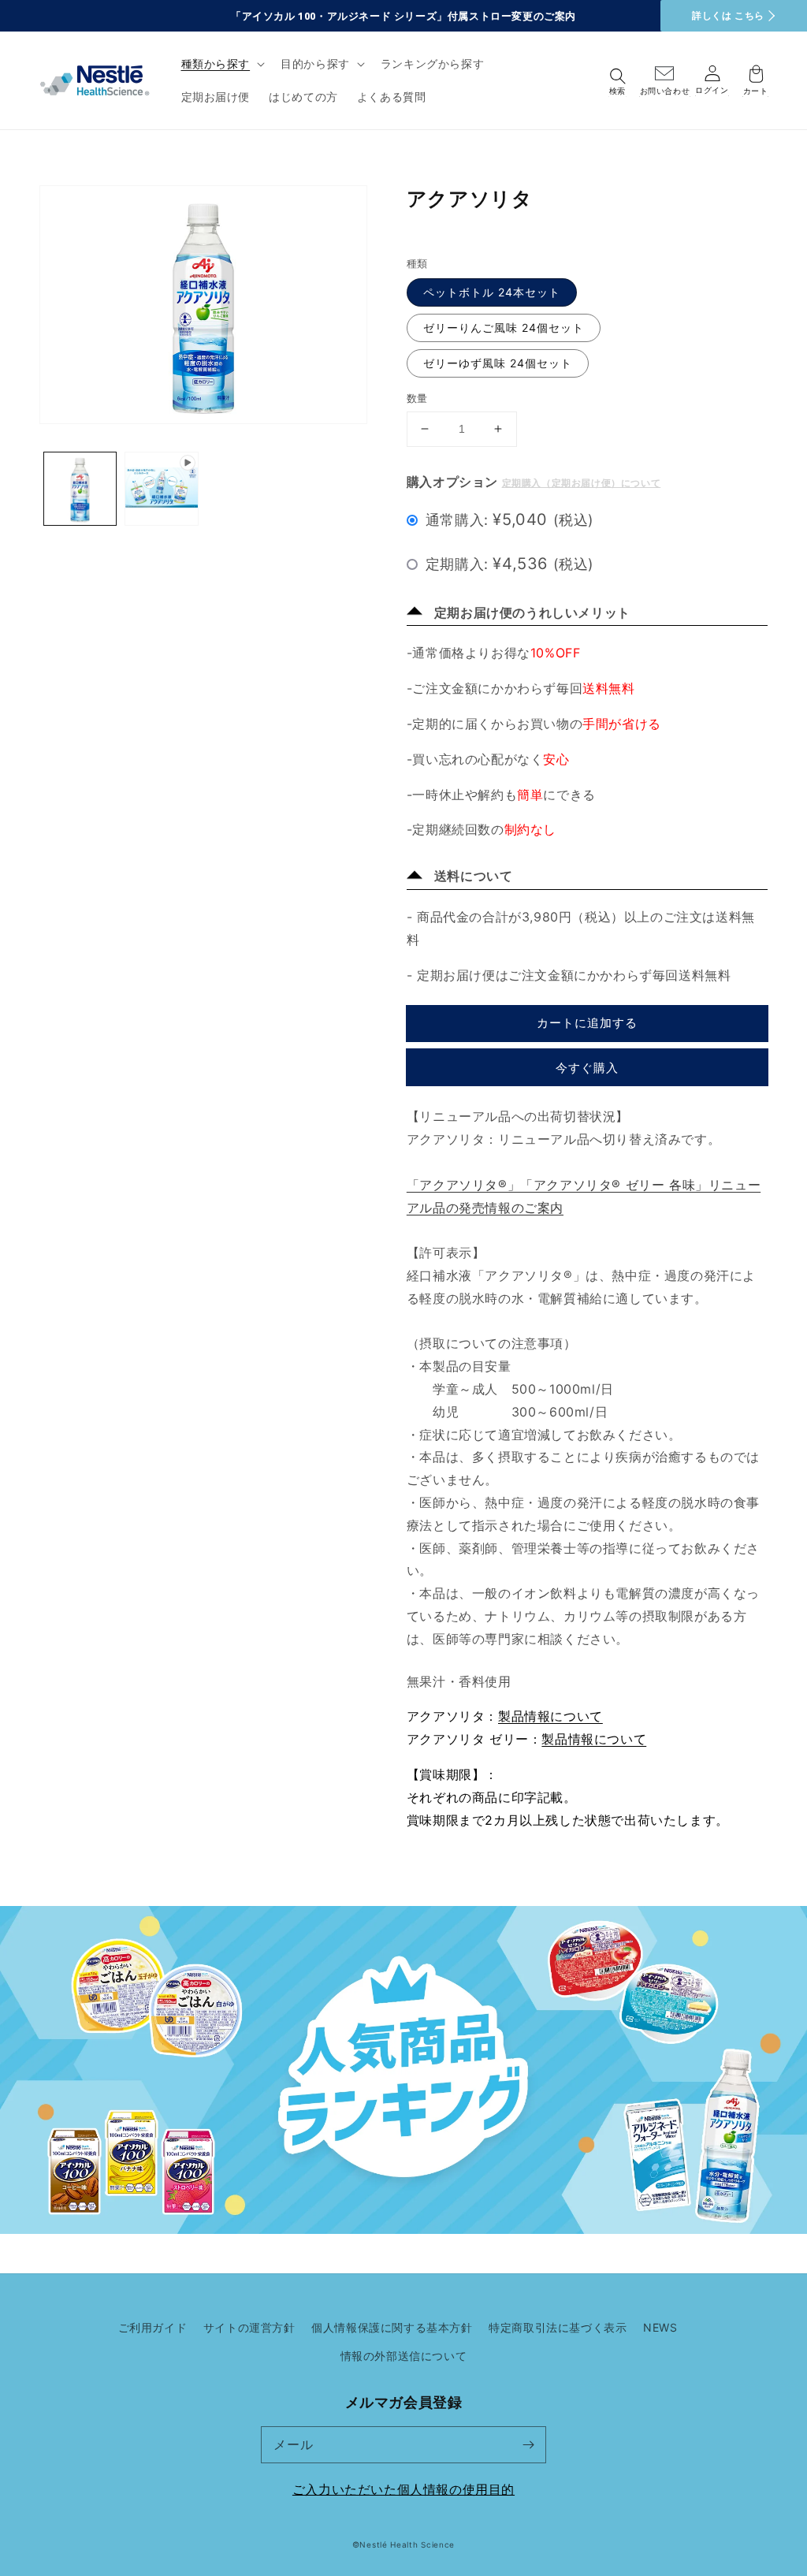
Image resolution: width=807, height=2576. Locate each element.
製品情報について (550, 1716)
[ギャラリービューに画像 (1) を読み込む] (80, 488)
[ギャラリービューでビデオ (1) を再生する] (161, 488)
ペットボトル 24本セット (492, 292)
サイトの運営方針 (249, 2327)
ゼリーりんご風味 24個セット (504, 328)
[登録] (528, 2444)
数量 (417, 398)
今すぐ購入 (587, 1068)
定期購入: (510, 564)
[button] (222, 64)
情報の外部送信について (404, 2356)
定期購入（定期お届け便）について (582, 483)
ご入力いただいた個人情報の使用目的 (403, 2489)
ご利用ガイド (153, 2327)
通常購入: (510, 519)
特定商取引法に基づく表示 (558, 2327)
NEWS (660, 2327)
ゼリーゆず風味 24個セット (498, 363)
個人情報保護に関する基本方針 (392, 2327)
